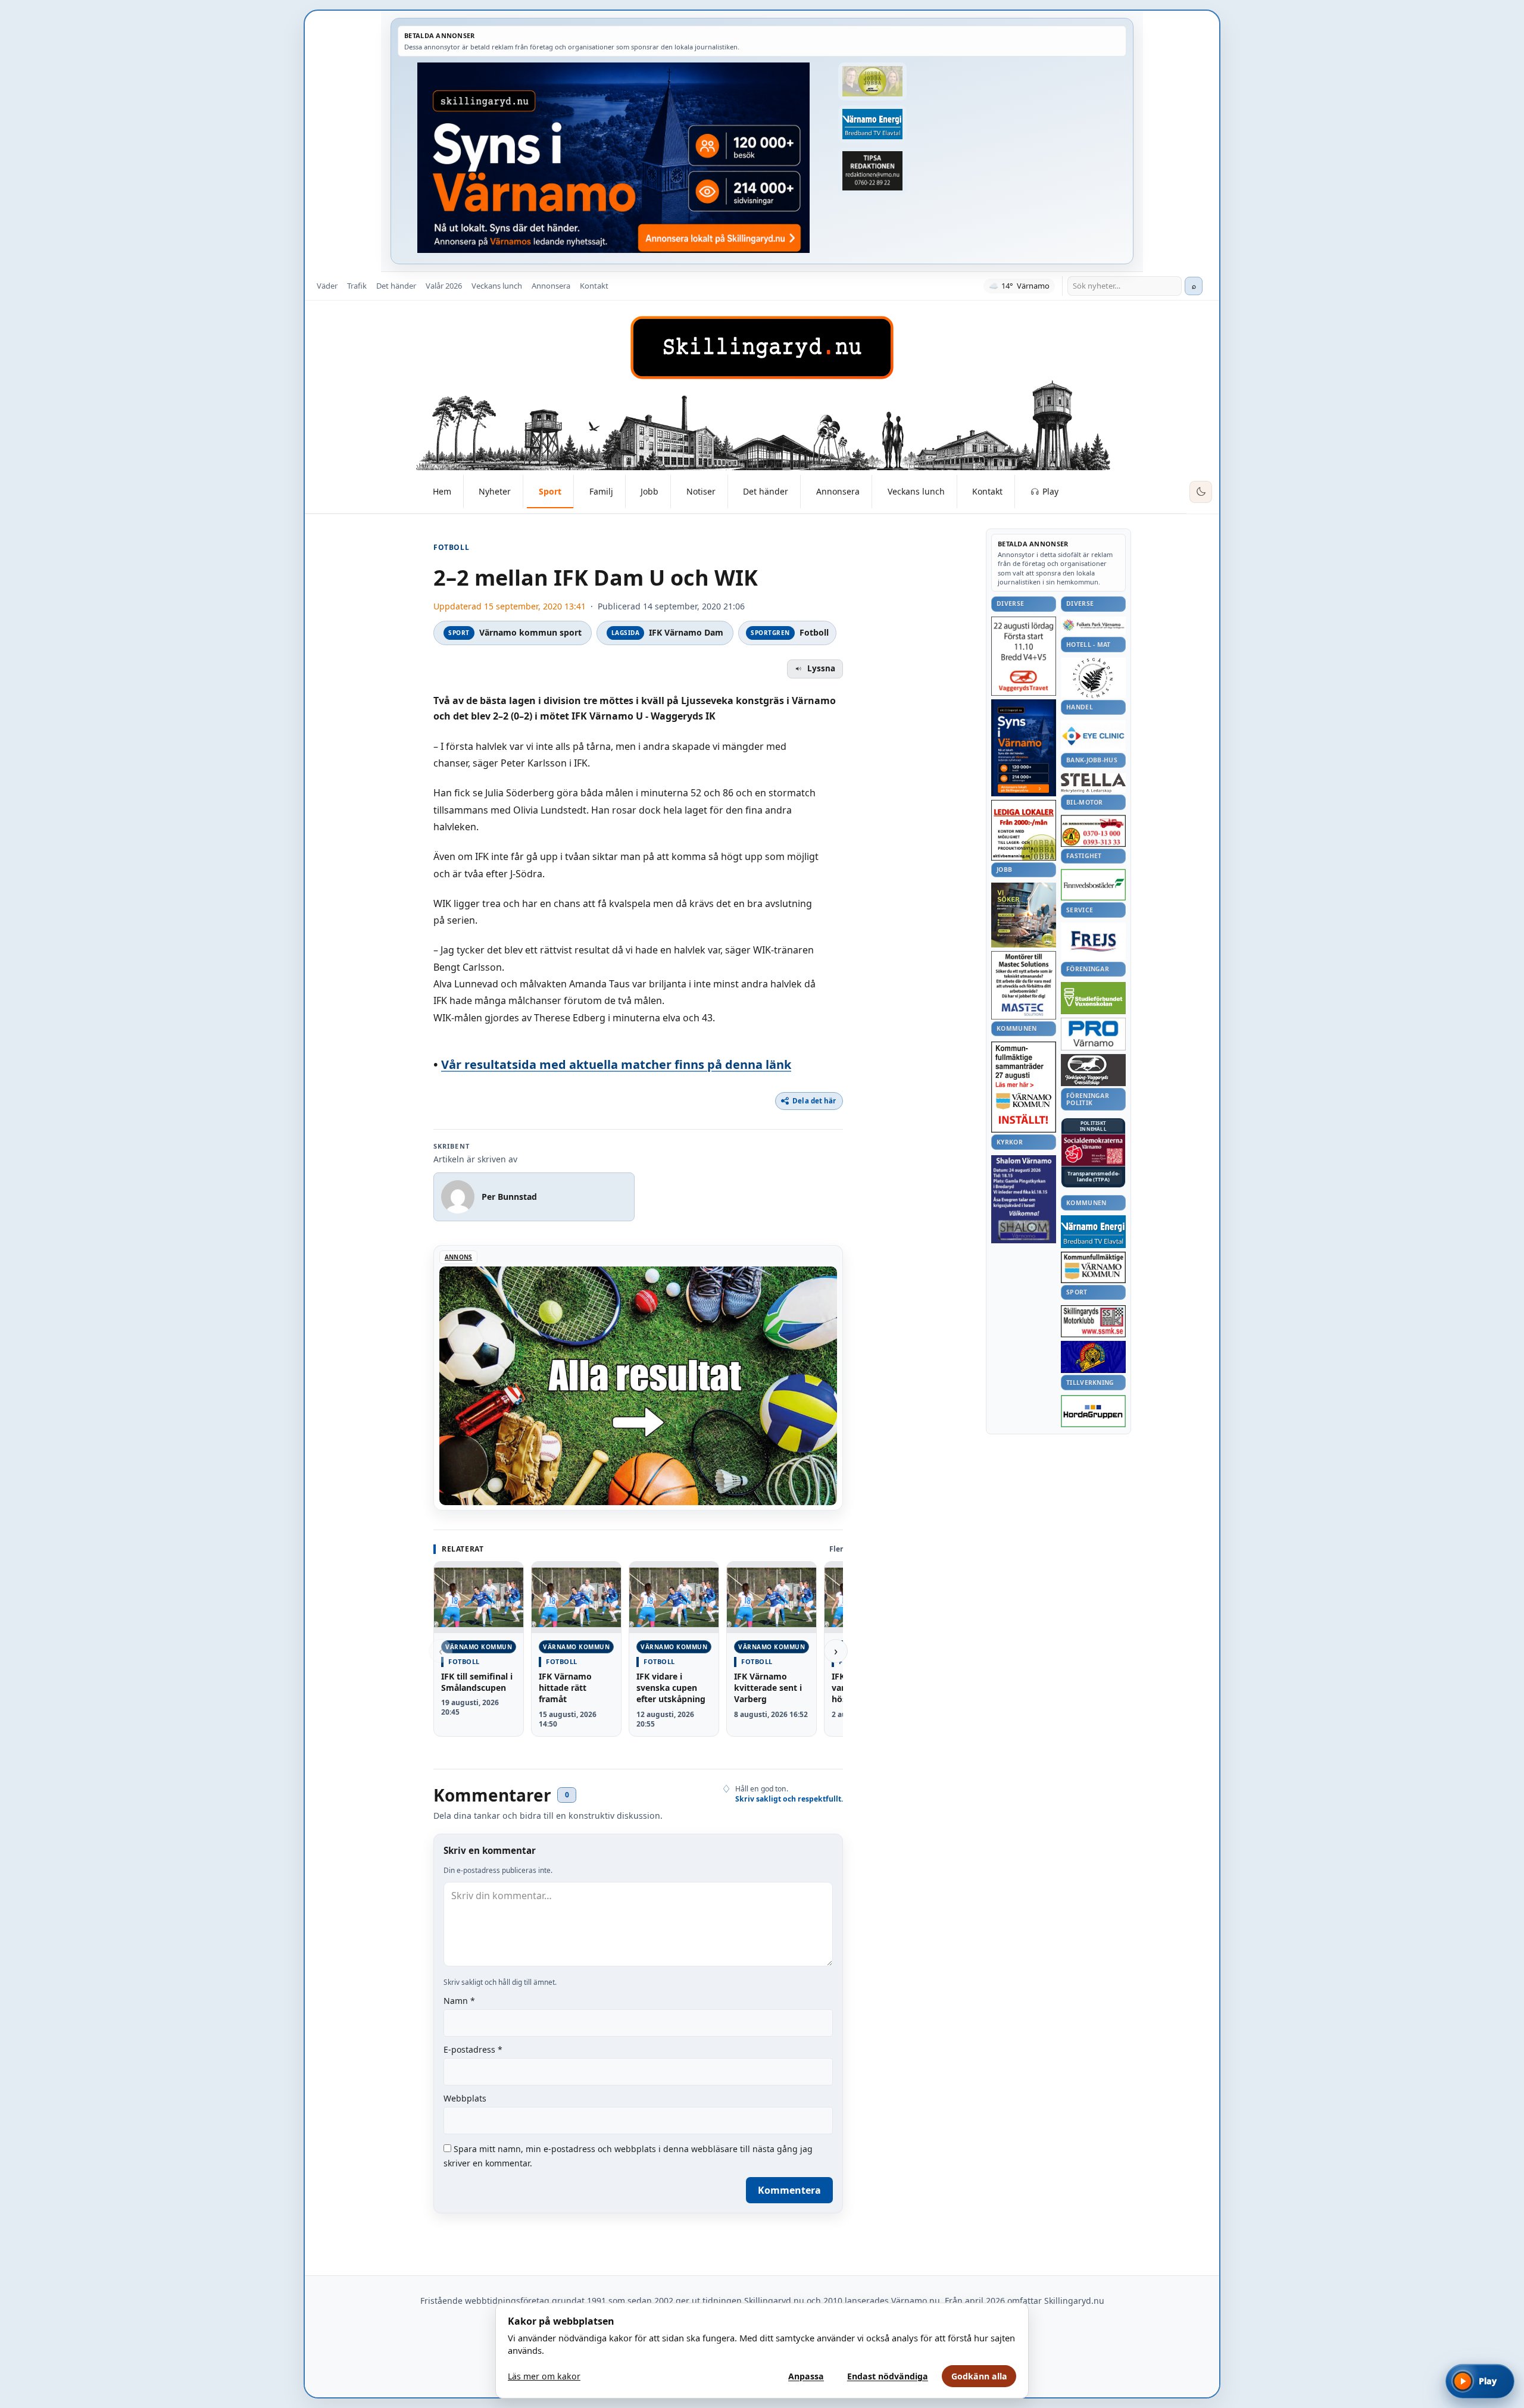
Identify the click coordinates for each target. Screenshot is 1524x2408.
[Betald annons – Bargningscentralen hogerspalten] (1093, 831)
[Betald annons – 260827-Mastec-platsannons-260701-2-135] (1024, 985)
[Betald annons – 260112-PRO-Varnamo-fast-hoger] (1093, 1034)
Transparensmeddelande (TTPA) (1094, 1177)
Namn (459, 2001)
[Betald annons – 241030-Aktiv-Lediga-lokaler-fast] (1024, 830)
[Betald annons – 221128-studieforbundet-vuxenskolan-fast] (1093, 998)
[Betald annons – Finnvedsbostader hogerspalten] (1093, 885)
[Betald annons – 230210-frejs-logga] (1093, 941)
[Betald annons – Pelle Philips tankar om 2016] (872, 124)
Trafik (357, 286)
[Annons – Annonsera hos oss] (1024, 748)
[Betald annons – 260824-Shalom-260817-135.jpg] (1024, 1199)
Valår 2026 (444, 286)
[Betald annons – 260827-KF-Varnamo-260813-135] (1024, 1087)
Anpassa (806, 2376)
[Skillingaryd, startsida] (762, 348)
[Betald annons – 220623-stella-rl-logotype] (1093, 783)
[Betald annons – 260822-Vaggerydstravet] (1024, 656)
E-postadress (473, 2049)
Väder (327, 286)
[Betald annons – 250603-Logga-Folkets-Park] (1093, 626)
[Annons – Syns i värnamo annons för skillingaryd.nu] (613, 158)
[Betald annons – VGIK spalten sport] (1093, 1357)
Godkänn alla (979, 2376)
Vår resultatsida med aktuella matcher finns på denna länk (616, 1064)
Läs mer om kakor (544, 2376)
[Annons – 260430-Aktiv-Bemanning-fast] (872, 82)
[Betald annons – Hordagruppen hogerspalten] (1093, 1411)
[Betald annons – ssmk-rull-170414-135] (1093, 1322)
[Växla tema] (1201, 492)
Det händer (396, 286)
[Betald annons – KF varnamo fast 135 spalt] (1093, 1267)
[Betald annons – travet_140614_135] (1093, 1070)
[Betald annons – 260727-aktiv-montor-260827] (1024, 915)
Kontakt (594, 286)
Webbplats (465, 2098)
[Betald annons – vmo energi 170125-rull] (1093, 1232)
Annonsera (551, 286)
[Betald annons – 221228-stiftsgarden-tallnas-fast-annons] (1093, 678)
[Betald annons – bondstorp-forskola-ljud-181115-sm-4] (872, 171)
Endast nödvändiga (888, 2376)
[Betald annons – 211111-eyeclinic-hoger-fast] (1093, 736)
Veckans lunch (497, 286)
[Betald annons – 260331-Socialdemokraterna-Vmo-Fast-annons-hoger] (1093, 1150)
